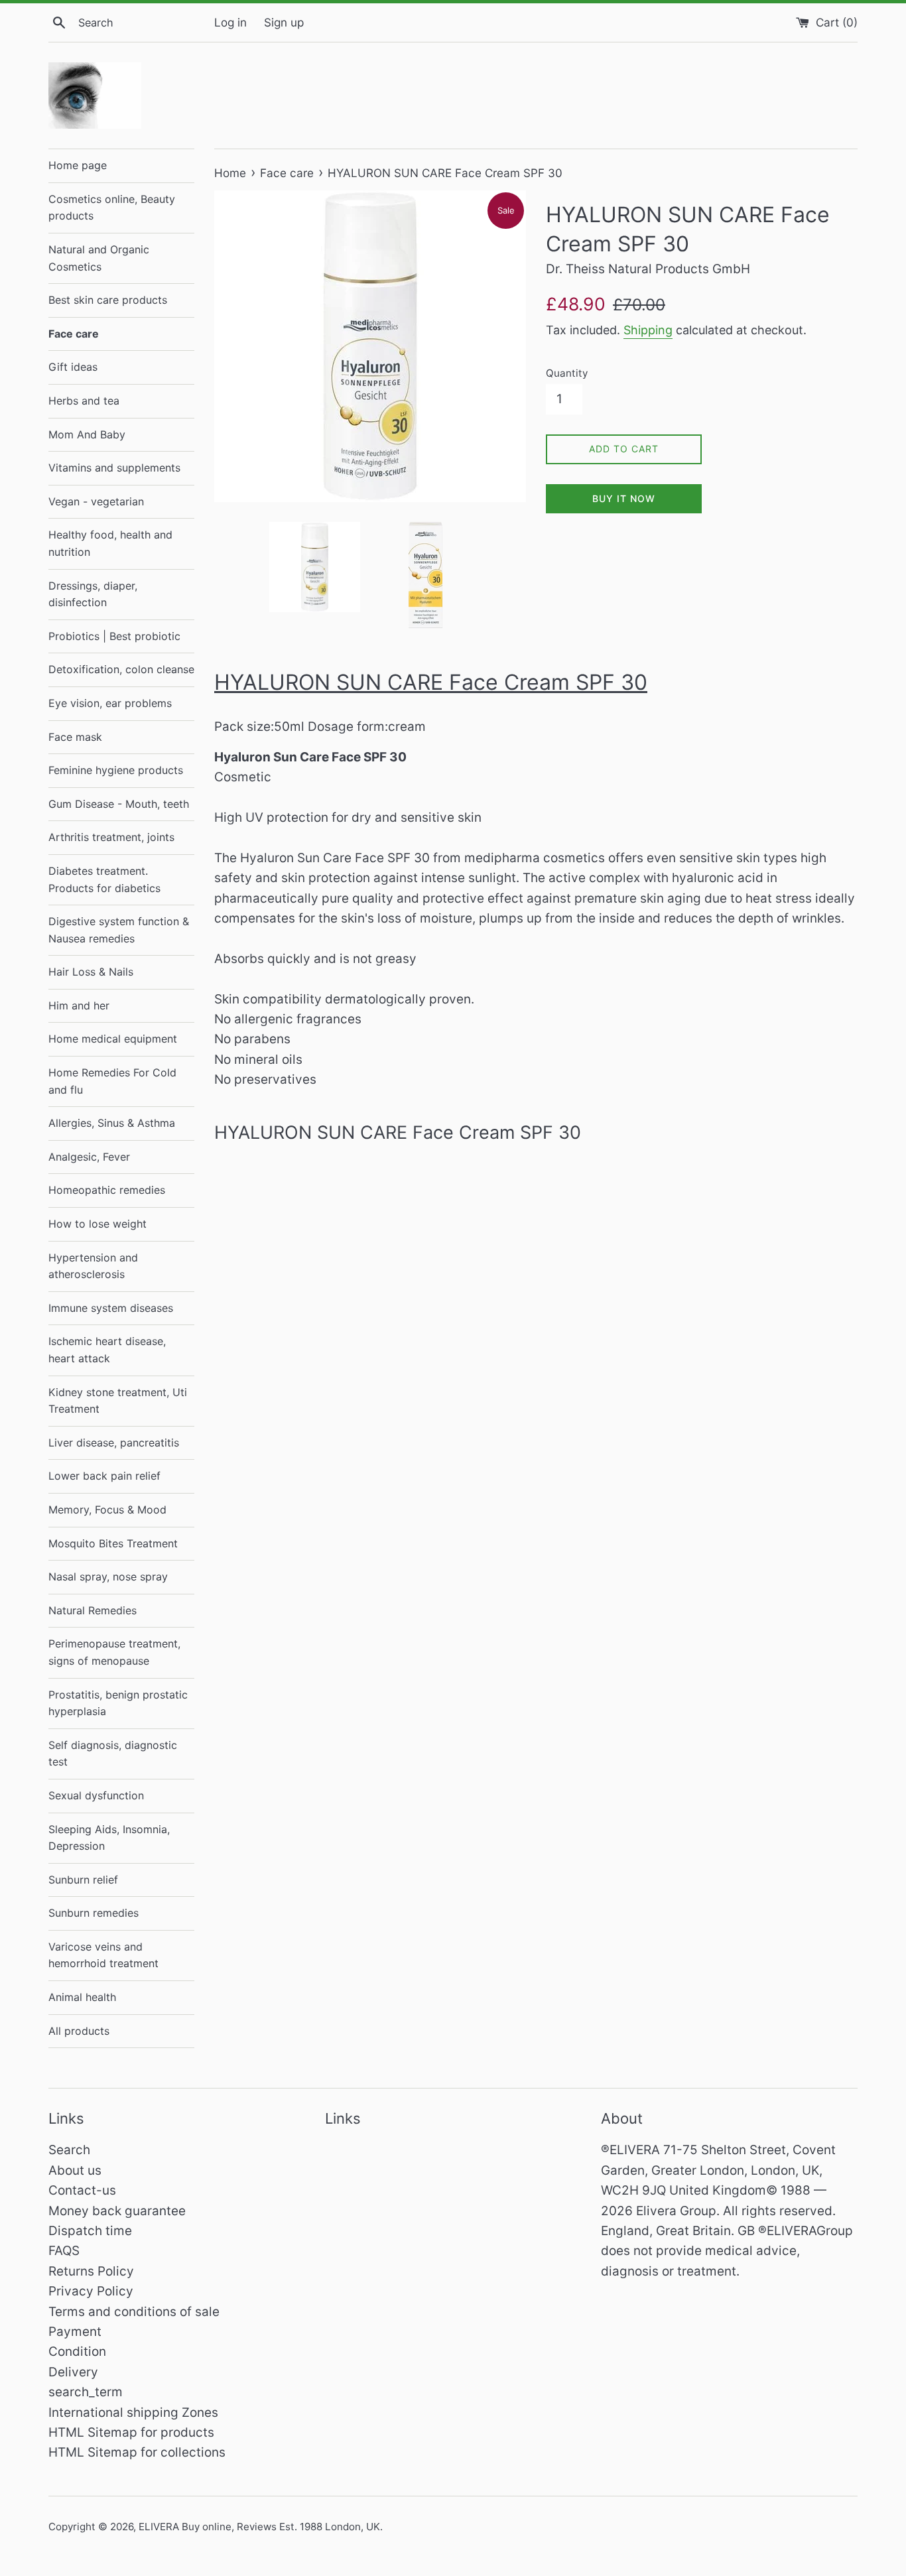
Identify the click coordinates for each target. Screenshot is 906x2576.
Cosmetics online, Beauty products (112, 208)
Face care (74, 334)
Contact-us (82, 2190)
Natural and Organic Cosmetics (99, 258)
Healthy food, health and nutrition (110, 543)
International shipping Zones (133, 2413)
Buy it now (624, 498)
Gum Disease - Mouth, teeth (119, 804)
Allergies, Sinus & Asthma (112, 1123)
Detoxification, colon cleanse (121, 669)
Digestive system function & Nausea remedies (119, 930)
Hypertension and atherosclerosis (93, 1266)
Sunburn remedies (94, 1913)
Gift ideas (73, 367)
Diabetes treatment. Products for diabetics (104, 879)
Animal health (82, 1997)
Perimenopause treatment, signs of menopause (114, 1652)
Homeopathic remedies (107, 1190)
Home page (78, 165)
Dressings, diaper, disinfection (93, 594)
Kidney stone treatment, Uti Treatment (118, 1401)
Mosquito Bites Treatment (113, 1543)
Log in (230, 22)
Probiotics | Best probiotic (114, 636)
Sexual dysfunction (96, 1795)
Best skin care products (108, 300)
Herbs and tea (84, 401)
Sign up (284, 22)
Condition (77, 2351)
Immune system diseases (111, 1308)
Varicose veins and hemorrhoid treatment (103, 1955)
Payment (75, 2332)
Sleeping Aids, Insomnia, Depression (109, 1838)
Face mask (75, 737)
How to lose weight (97, 1224)
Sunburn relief (83, 1880)
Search (69, 2150)
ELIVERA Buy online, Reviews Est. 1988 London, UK (259, 2527)
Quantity (567, 373)
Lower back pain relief (104, 1476)
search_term (86, 2392)
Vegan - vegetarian (96, 501)
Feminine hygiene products (116, 770)
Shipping (648, 330)
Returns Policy (91, 2271)
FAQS (64, 2251)
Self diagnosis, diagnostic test (113, 1754)
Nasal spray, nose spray (108, 1577)
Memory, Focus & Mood (107, 1510)
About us (75, 2170)
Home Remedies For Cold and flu (112, 1081)
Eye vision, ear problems (110, 703)
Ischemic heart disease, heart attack (107, 1350)
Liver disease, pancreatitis (114, 1443)
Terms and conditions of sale (134, 2312)
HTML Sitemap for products (131, 2432)
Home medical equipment (113, 1039)
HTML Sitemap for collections (137, 2452)
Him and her (79, 1005)
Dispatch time (90, 2231)
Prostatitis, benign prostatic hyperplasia (118, 1703)
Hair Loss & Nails (91, 972)
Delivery (73, 2372)
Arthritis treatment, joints (111, 837)
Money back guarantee (117, 2211)
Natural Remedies (93, 1610)
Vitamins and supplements (114, 468)
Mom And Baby (87, 434)
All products (79, 2031)
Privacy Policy (91, 2291)
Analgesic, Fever (89, 1157)
